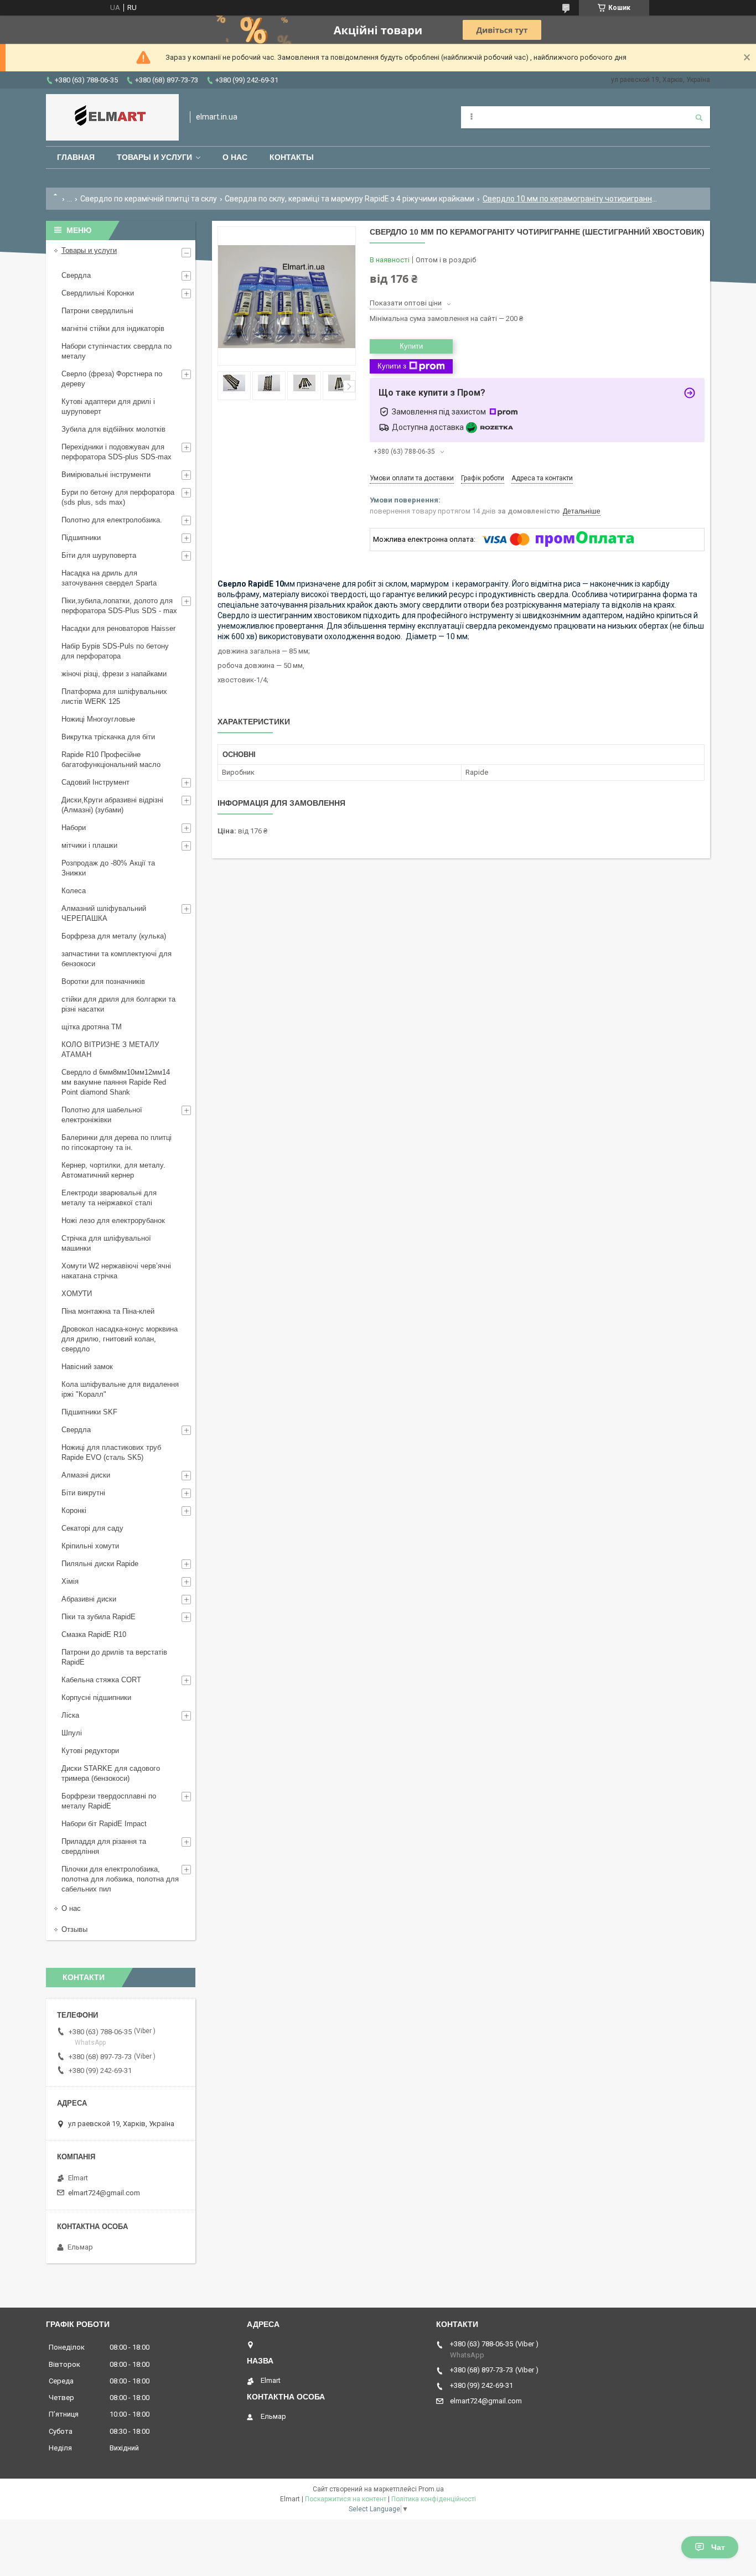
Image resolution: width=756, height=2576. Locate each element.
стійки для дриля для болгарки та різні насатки (118, 1004)
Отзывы (74, 1929)
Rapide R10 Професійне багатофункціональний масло (111, 760)
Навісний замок (87, 1367)
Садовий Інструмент (95, 782)
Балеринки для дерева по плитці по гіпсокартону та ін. (116, 1142)
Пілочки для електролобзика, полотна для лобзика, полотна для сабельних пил (120, 1879)
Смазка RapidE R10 (94, 1634)
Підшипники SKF (89, 1412)
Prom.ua (431, 2489)
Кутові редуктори (90, 1751)
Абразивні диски (89, 1599)
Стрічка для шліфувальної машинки (106, 1243)
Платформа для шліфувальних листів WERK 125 (114, 696)
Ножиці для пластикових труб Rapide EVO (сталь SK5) (111, 1452)
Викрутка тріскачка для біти (108, 737)
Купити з (392, 366)
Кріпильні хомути (90, 1546)
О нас (235, 157)
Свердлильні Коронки (98, 293)
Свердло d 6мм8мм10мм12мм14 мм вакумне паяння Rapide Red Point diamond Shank (116, 1082)
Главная (76, 157)
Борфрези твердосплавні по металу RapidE (109, 1801)
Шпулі (72, 1733)
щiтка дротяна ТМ (92, 1027)
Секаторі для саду (92, 1528)
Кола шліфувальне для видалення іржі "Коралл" (120, 1389)
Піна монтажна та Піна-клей (108, 1311)
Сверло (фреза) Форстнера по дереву (112, 379)
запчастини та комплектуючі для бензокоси (116, 959)
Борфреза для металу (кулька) (114, 936)
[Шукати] (699, 117)
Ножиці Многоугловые (98, 719)
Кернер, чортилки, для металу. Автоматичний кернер (113, 1170)
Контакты (292, 157)
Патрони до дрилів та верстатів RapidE (114, 1657)
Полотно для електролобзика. (112, 520)
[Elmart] (112, 117)
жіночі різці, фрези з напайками (114, 674)
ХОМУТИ (77, 1294)
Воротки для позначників (103, 981)
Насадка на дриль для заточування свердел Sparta (109, 578)
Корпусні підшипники (96, 1698)
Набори (74, 828)
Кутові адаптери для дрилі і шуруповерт (108, 406)
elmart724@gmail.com (104, 2193)
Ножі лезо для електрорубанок (113, 1220)
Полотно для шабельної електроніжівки (102, 1115)
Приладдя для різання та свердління (104, 1846)
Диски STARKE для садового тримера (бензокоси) (111, 1773)
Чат (718, 2547)
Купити (411, 346)
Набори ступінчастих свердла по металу (116, 351)
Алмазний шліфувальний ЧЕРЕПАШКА (104, 913)
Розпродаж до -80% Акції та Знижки (108, 868)
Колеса (74, 891)
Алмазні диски (86, 1475)
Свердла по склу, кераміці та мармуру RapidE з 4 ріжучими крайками (349, 199)
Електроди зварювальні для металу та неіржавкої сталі (109, 1198)
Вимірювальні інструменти (106, 475)
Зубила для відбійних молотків (113, 429)
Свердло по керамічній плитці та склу (149, 199)
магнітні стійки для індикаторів (113, 328)
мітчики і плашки (89, 845)
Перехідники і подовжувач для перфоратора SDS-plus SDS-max (116, 452)
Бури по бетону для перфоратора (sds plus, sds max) (118, 497)
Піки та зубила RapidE (99, 1617)
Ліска (70, 1715)
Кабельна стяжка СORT (101, 1680)
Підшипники (81, 538)
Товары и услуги (154, 157)
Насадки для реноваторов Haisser (118, 628)
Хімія (70, 1581)
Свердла (76, 275)
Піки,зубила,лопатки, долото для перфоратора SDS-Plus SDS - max (119, 606)
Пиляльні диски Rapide (100, 1564)
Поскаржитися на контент (346, 2499)
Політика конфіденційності (434, 2499)
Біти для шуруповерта (99, 555)
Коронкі (74, 1510)
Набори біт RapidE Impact (104, 1824)
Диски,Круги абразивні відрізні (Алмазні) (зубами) (112, 805)
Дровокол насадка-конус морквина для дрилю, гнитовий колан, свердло (120, 1339)
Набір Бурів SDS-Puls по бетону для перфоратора (115, 651)
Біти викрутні (83, 1493)
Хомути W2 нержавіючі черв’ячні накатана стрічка (116, 1271)
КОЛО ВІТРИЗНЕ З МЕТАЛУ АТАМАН (110, 1049)
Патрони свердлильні (97, 311)
